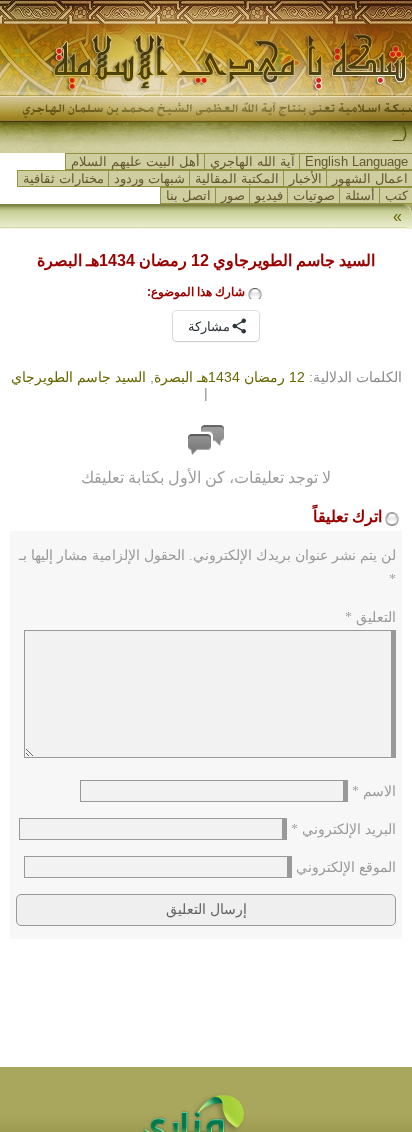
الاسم (374, 791)
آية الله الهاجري (252, 161)
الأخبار (305, 178)
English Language (356, 161)
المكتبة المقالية (237, 178)
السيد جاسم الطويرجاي (78, 377)
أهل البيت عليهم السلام (135, 161)
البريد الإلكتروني (343, 829)
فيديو (269, 195)
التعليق (370, 617)
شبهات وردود (149, 178)
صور (233, 195)
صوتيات (314, 195)
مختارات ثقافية (63, 178)
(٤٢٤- (388, 133)
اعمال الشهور (370, 178)
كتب (396, 195)
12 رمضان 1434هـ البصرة (229, 377)
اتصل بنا (188, 195)
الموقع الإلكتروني (346, 867)
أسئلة (360, 195)
